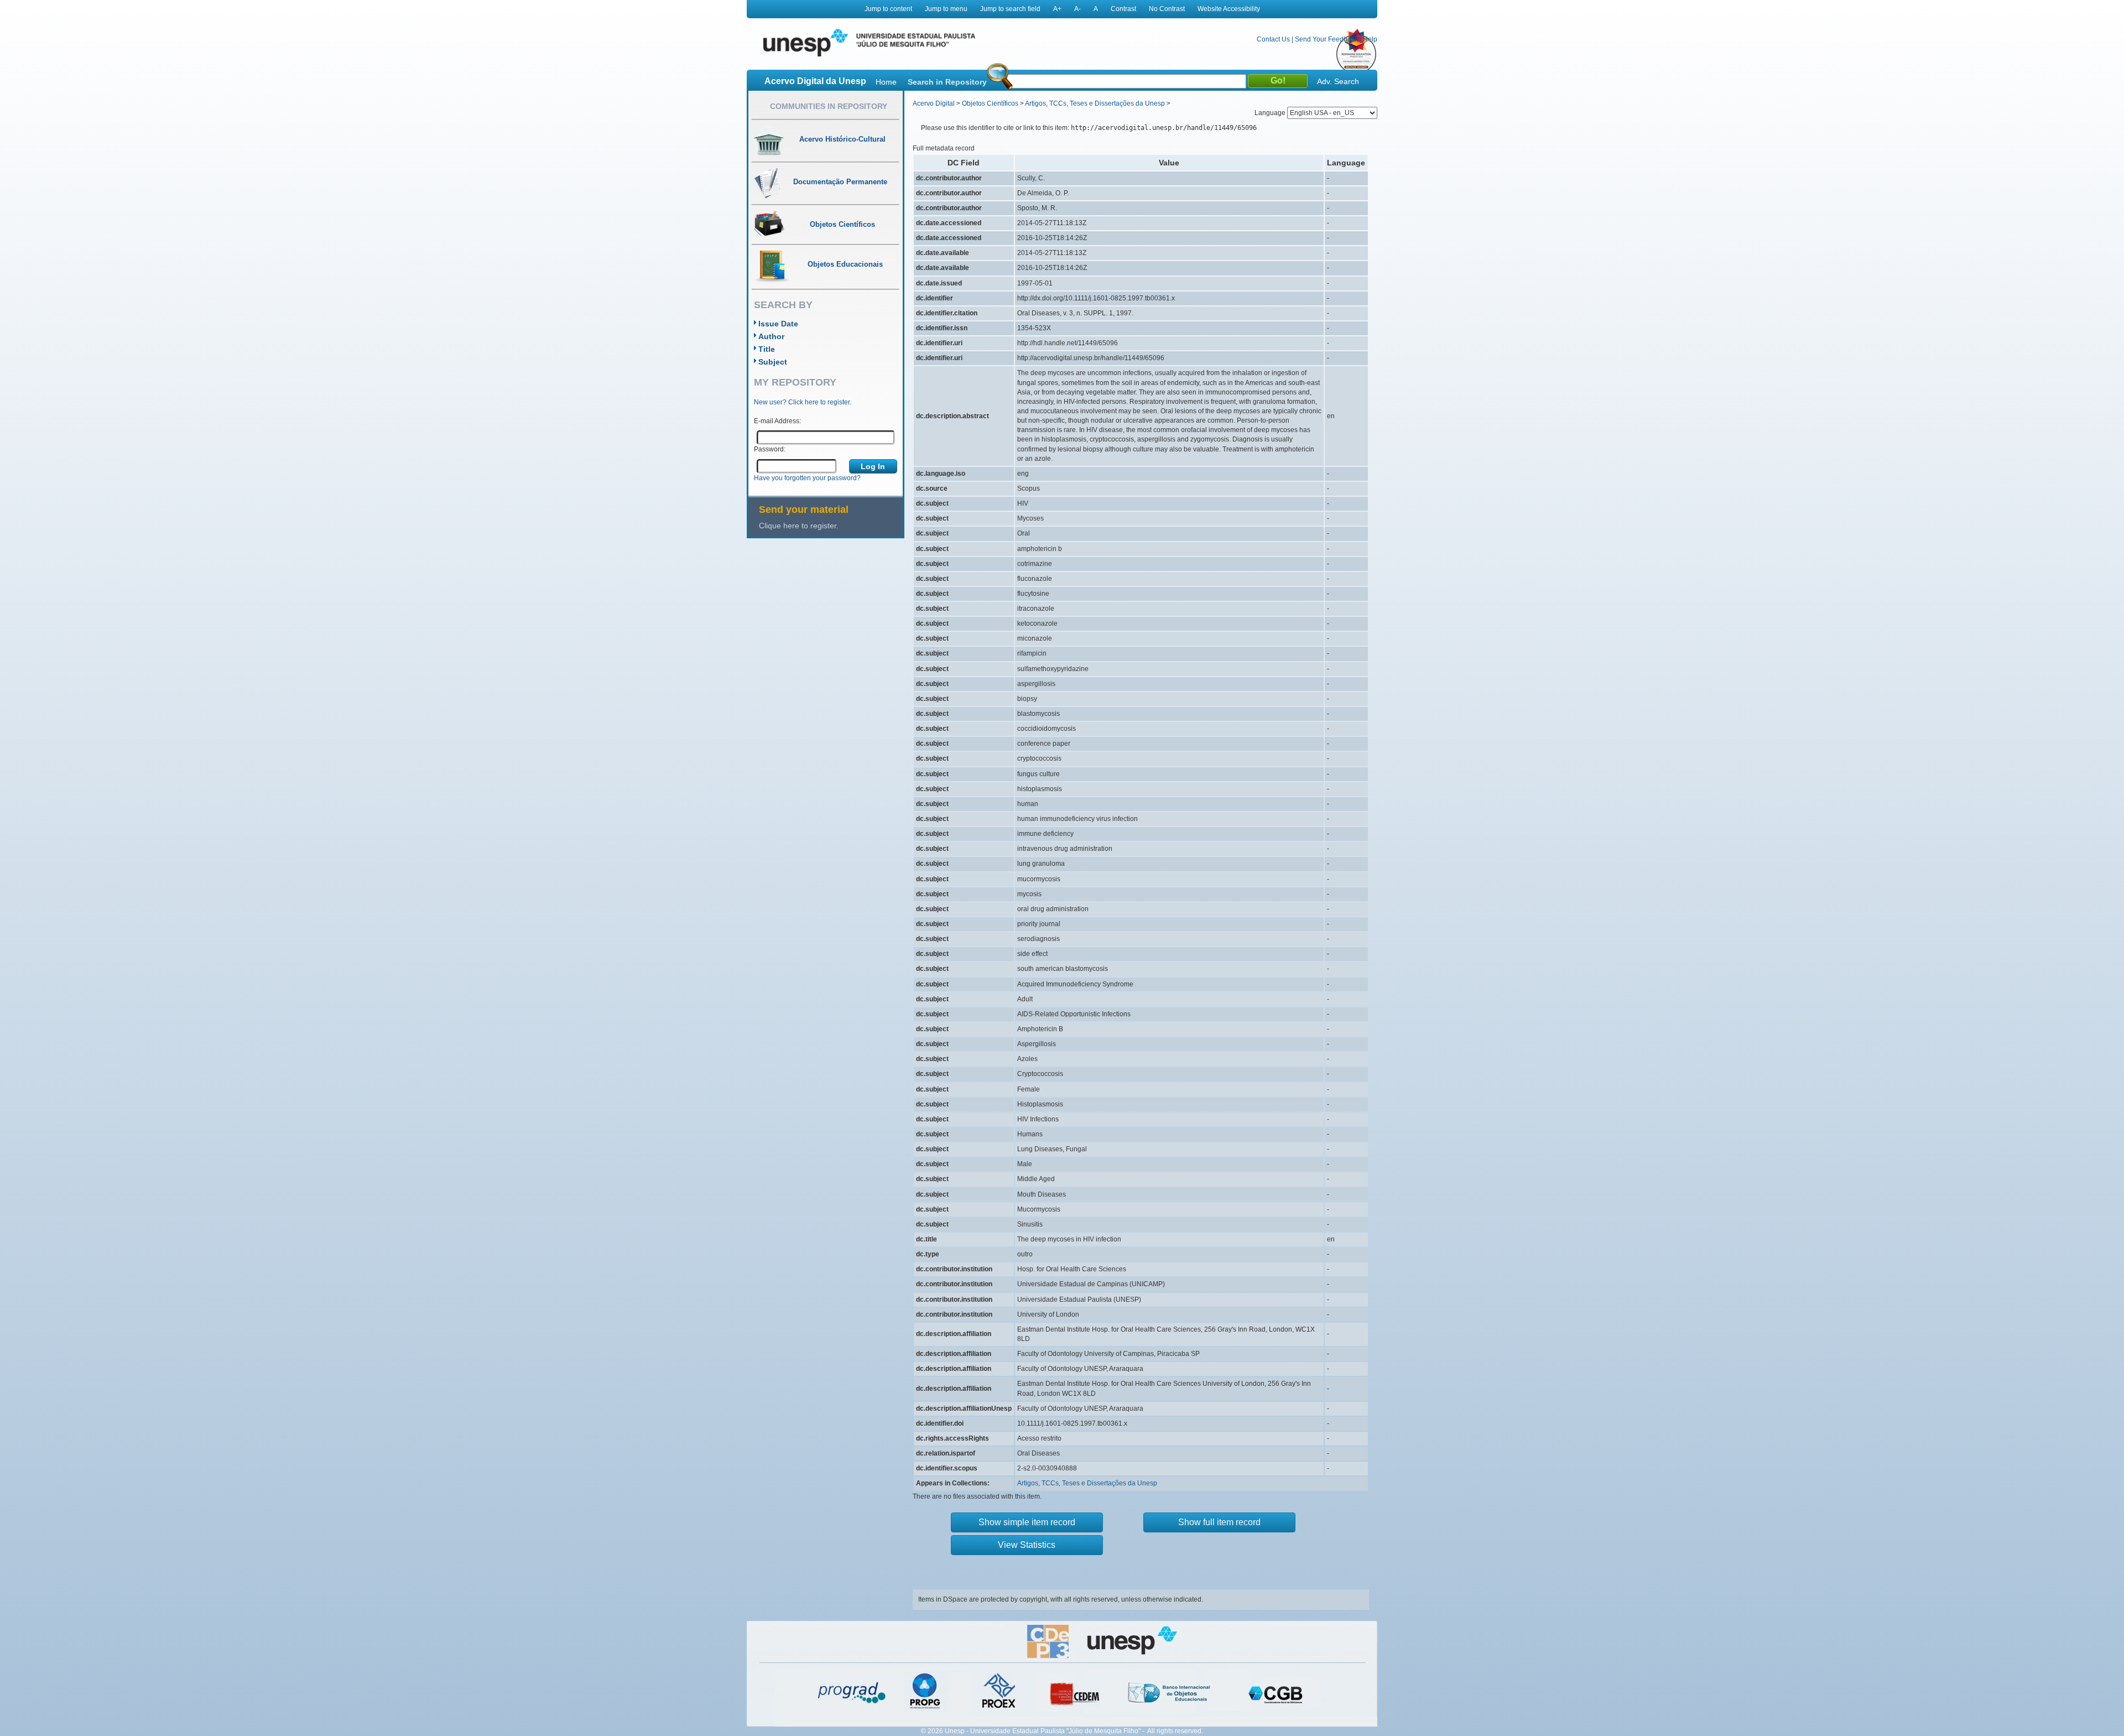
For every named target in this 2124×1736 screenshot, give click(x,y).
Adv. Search (1338, 81)
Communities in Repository (829, 106)
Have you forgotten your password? (807, 478)
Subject (773, 362)
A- (1077, 9)
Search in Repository (947, 82)
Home (886, 82)
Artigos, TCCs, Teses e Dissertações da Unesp (1095, 103)
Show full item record (1219, 1522)
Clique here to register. (799, 526)
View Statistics (1027, 1545)
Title (767, 349)
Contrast (1123, 9)
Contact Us (1273, 39)
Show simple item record (1027, 1522)
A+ (1057, 9)
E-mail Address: (777, 421)
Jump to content (888, 9)
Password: (770, 449)
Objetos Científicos (990, 103)
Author (771, 336)
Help (1370, 39)
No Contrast (1167, 9)
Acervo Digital (934, 103)
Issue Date (778, 324)
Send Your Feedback (1326, 39)
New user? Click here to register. (803, 402)
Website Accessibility (1229, 9)
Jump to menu (946, 9)
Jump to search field (1010, 9)
